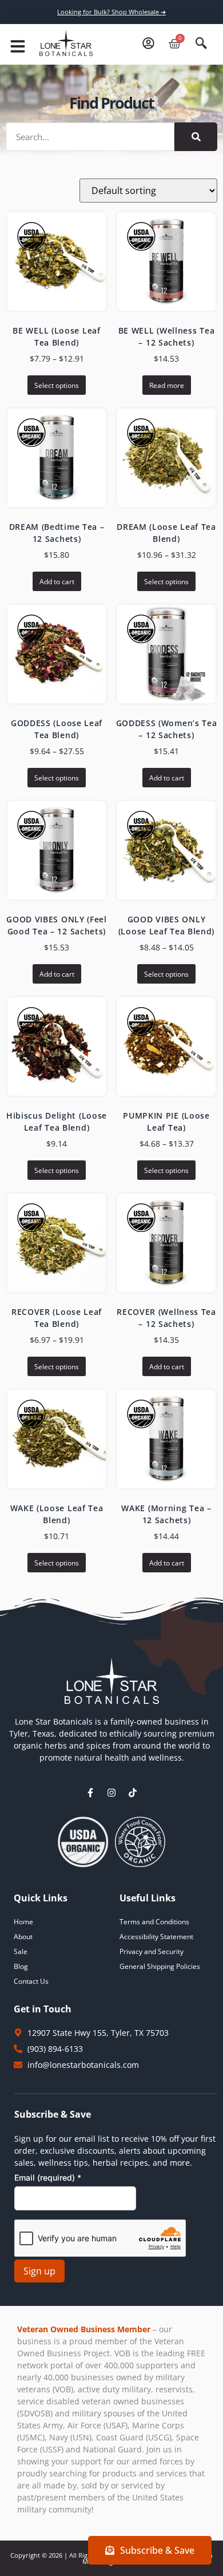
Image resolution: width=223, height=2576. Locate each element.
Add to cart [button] (57, 582)
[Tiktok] (133, 1793)
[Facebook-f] (90, 1793)
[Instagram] (111, 1793)
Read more (167, 385)
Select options (57, 385)
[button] (18, 46)
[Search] (196, 137)
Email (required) (48, 2177)
